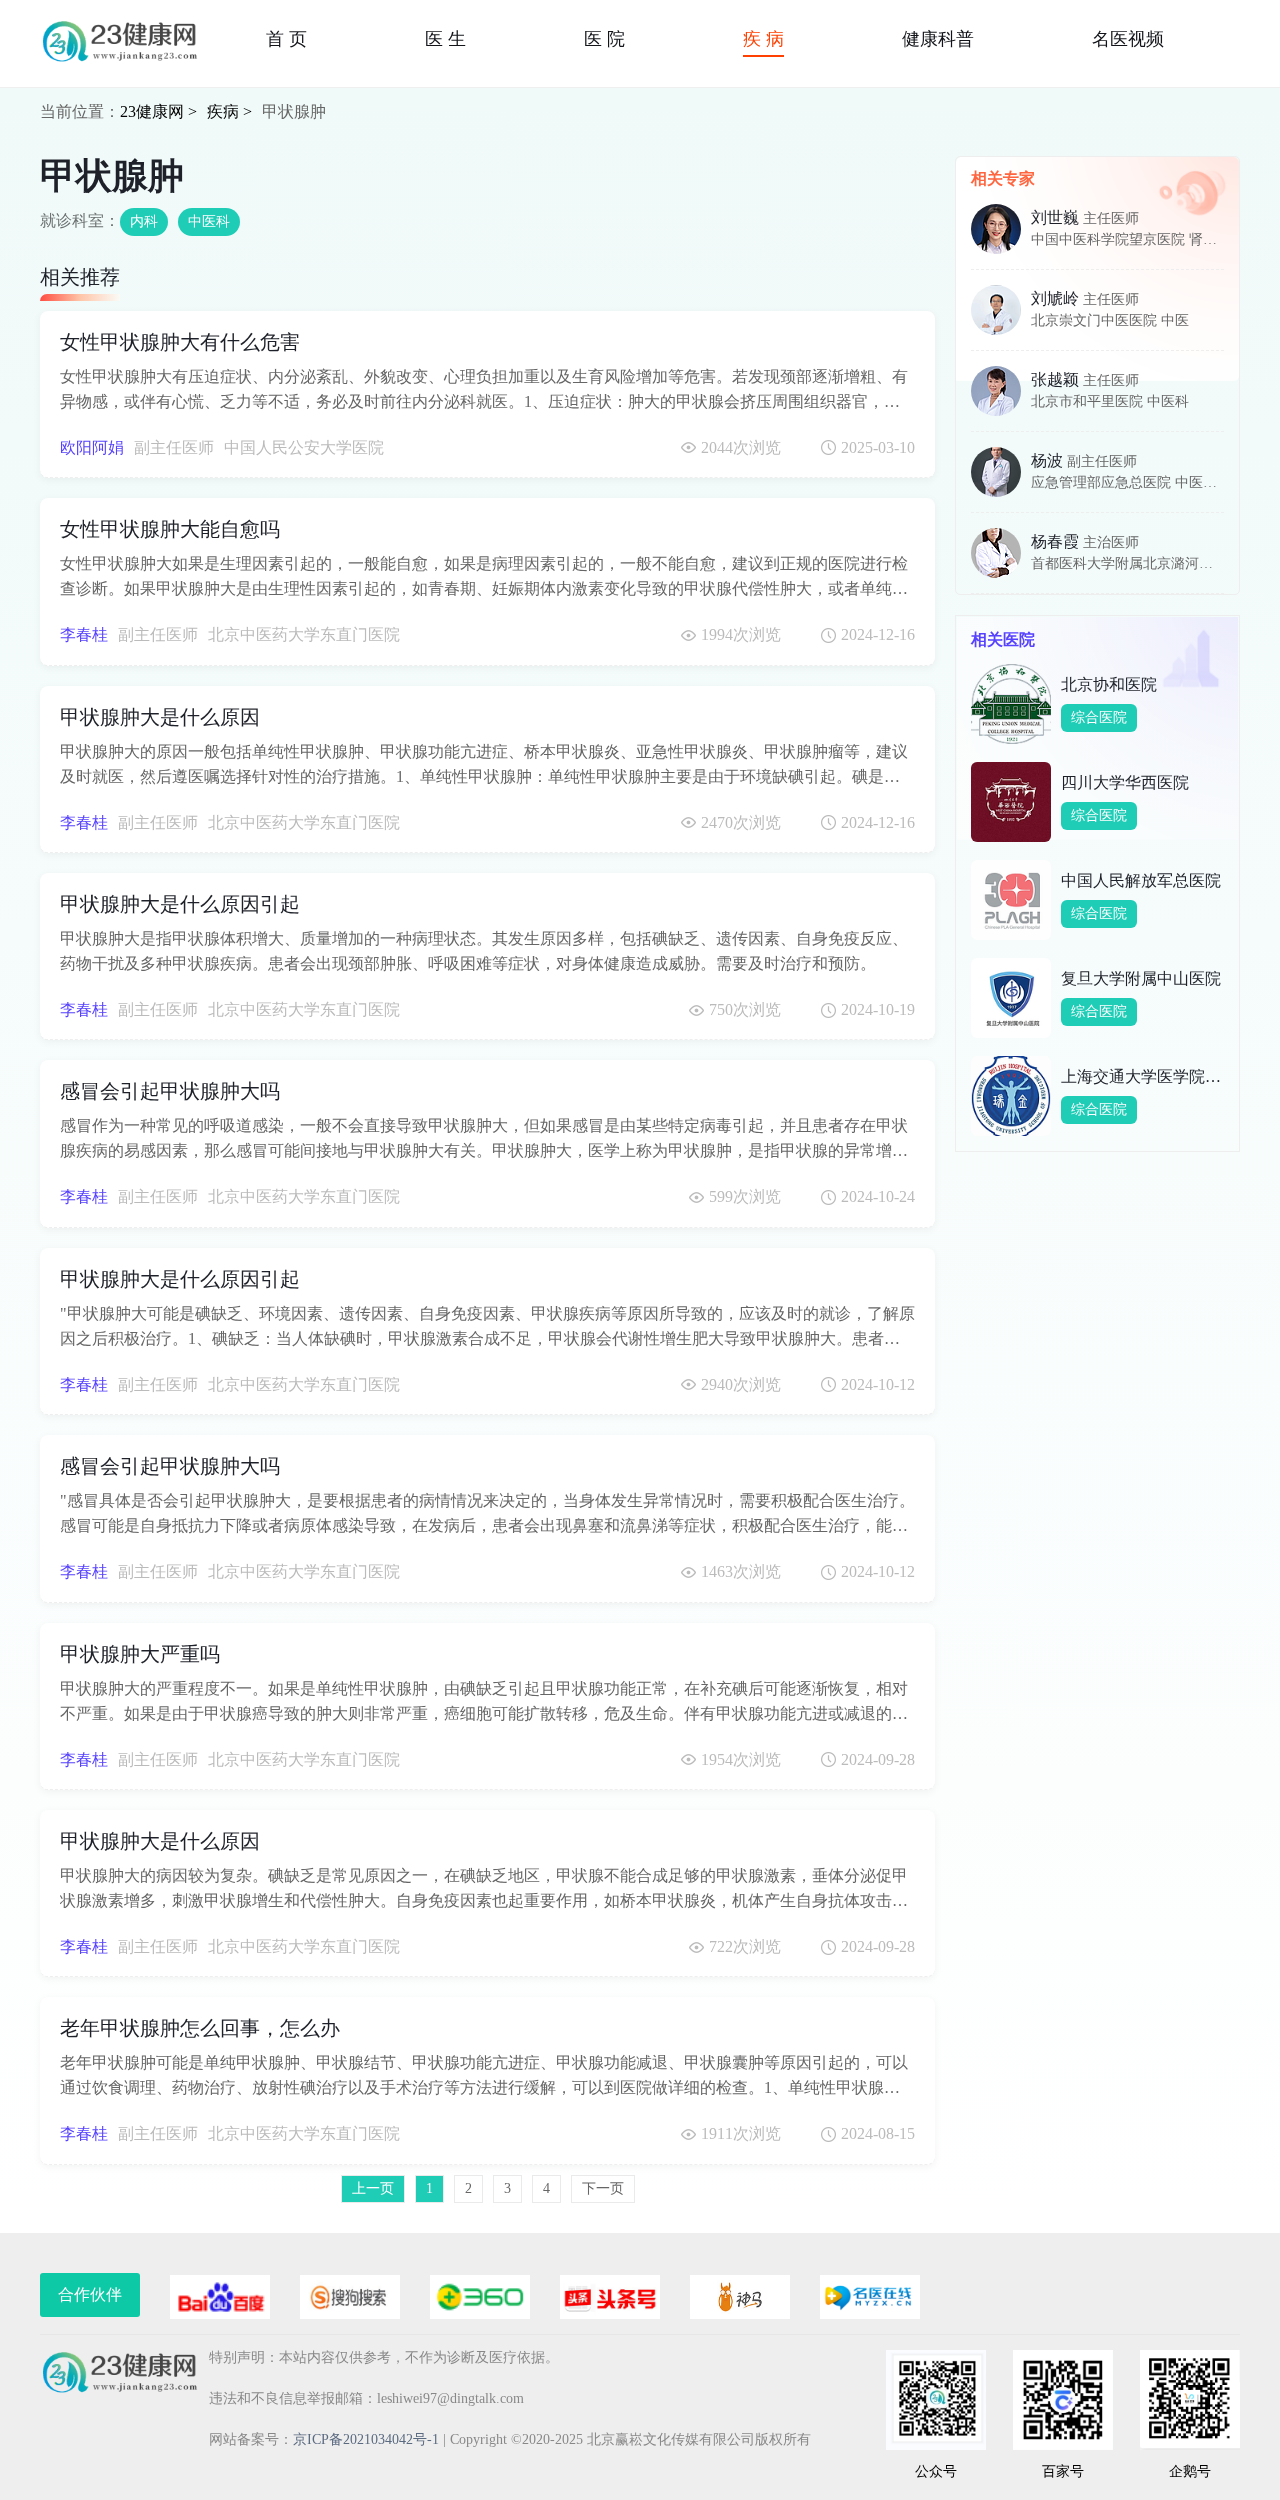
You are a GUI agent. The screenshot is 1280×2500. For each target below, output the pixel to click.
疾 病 (763, 39)
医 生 (445, 39)
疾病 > (229, 111)
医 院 (604, 39)
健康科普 (938, 39)
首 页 (286, 39)
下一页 (603, 2188)
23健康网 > (158, 111)
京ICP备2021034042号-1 (366, 2439)
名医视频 (1128, 39)
